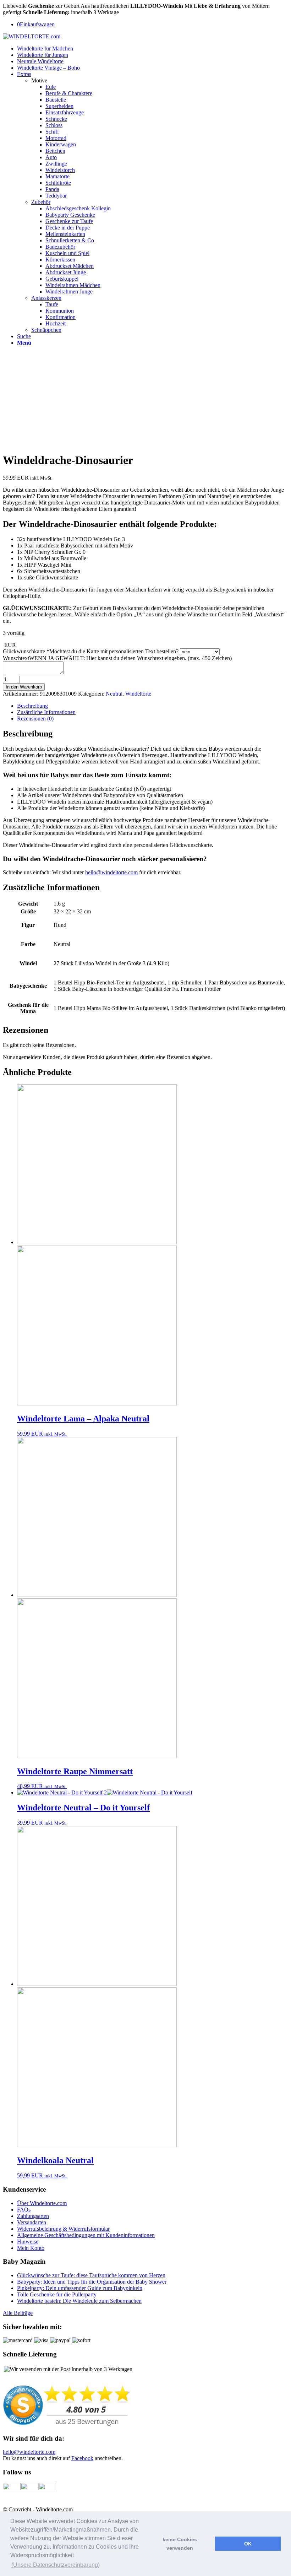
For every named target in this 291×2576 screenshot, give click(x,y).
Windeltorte (138, 694)
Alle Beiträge (18, 2313)
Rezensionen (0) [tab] (35, 719)
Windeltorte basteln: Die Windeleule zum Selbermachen (79, 2301)
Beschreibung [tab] (32, 706)
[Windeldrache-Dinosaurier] (35, 355)
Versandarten (32, 2222)
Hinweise (28, 2242)
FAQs (24, 2210)
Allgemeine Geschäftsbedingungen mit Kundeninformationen (86, 2235)
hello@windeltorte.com (111, 872)
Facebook (82, 2458)
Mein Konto (31, 2248)
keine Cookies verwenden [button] (180, 2544)
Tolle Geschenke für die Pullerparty (57, 2294)
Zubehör (41, 202)
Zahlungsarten (33, 2216)
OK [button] (248, 2544)
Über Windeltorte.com (42, 2203)
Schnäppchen (46, 330)
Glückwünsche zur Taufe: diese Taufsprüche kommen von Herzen (91, 2275)
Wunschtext (117, 658)
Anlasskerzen (46, 298)
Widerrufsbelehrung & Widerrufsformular (63, 2229)
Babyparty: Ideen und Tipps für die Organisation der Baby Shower (92, 2282)
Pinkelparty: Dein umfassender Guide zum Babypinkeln (80, 2288)
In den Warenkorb (24, 687)
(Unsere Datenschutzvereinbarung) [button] (56, 2565)
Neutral (114, 694)
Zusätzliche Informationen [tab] (46, 712)
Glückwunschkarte (91, 651)
